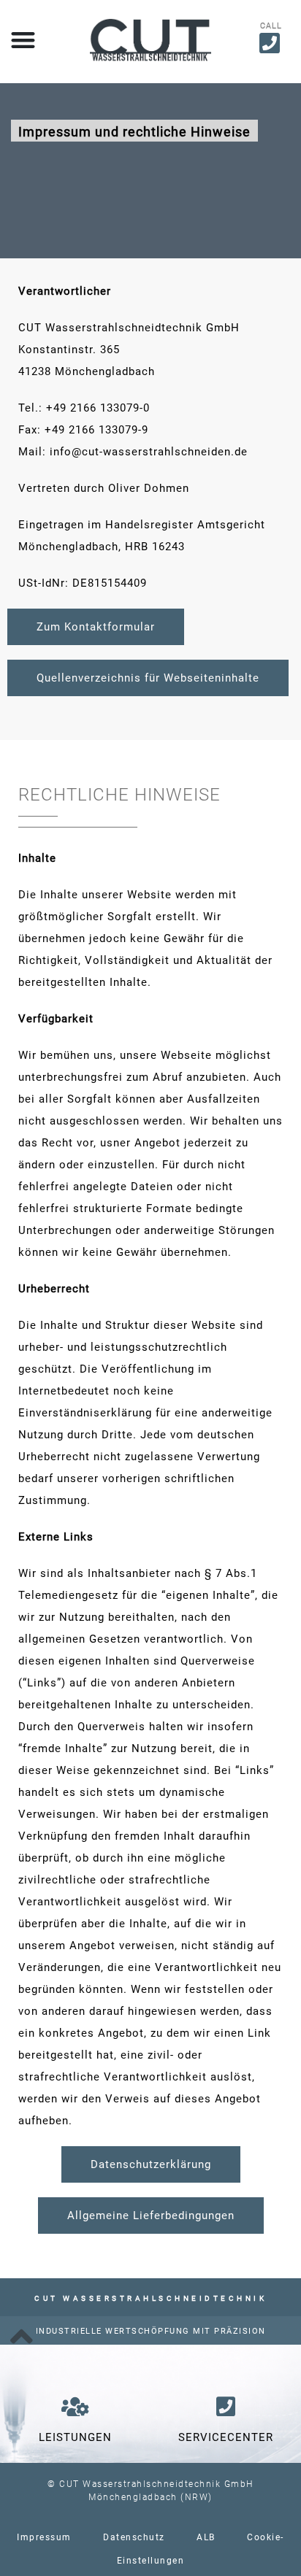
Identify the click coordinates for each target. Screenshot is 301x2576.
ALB (206, 2537)
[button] (23, 40)
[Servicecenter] (226, 2407)
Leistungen (75, 2437)
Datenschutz (134, 2537)
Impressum (44, 2537)
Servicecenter (226, 2437)
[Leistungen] (75, 2407)
